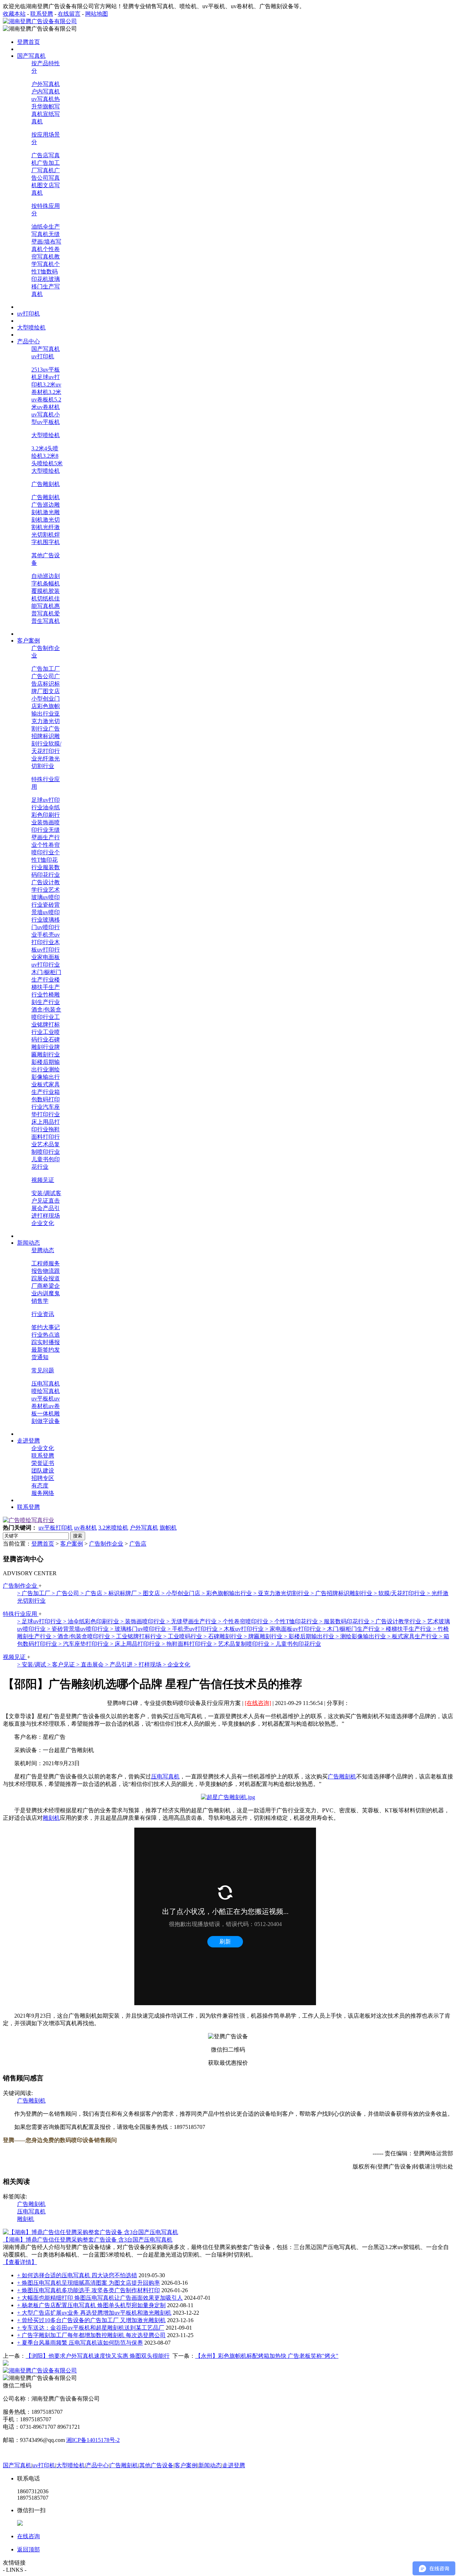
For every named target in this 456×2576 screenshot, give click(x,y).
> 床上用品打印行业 (136, 1644)
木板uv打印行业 (46, 950)
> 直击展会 (91, 1665)
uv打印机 (43, 356)
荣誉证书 (43, 1463)
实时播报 (48, 1342)
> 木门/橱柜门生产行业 (352, 1629)
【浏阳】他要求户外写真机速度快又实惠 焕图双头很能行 (98, 2356)
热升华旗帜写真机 (46, 106)
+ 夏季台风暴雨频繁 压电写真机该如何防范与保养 (80, 2343)
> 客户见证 (62, 1665)
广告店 (138, 1544)
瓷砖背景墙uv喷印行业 (46, 912)
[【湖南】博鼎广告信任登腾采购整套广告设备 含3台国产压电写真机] (90, 2232)
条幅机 (51, 583)
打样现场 (48, 1216)
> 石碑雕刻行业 (224, 1636)
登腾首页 (43, 1544)
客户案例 (72, 1544)
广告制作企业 (106, 1544)
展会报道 (48, 1278)
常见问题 (43, 1370)
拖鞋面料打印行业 (46, 1137)
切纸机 (46, 598)
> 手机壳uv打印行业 (193, 1629)
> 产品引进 (120, 1665)
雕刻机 (51, 1818)
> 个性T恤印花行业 (294, 1621)
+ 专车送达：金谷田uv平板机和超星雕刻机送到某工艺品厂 (91, 2328)
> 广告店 (92, 1593)
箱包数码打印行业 (46, 1099)
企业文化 (43, 1223)
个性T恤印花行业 (46, 860)
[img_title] (28, 1520)
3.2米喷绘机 (113, 1528)
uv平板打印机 (56, 1528)
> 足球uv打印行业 (40, 1621)
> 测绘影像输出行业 (361, 1636)
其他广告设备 (156, 2465)
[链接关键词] (228, 1797)
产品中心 (97, 2465)
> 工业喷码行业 (183, 1636)
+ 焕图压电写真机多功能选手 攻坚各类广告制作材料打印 (89, 2290)
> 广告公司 (66, 1593)
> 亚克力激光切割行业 (282, 1593)
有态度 (40, 1486)
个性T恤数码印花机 (46, 272)
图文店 (51, 691)
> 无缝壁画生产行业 (192, 1621)
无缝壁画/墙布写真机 (46, 242)
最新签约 (43, 1350)
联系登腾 (42, 14)
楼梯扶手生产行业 (46, 987)
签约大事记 (46, 1327)
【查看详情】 (20, 2262)
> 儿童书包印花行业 (296, 1644)
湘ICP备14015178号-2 (93, 2440)
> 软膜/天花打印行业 (400, 1593)
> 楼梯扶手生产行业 (407, 1629)
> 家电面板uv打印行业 (294, 1629)
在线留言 (69, 14)
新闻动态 (210, 2465)
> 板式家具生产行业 (413, 1636)
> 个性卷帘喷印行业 (244, 1621)
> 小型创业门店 (182, 1593)
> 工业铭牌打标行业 (137, 1636)
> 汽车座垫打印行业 (84, 1644)
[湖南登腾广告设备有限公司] (40, 21)
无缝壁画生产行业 (46, 837)
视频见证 (43, 1180)
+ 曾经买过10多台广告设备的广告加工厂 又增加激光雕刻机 (91, 2320)
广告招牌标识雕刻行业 (46, 736)
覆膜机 (40, 591)
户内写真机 (46, 91)
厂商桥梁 (43, 1286)
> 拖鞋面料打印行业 (188, 1644)
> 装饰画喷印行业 (143, 1621)
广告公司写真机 (46, 178)
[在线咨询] (258, 1703)
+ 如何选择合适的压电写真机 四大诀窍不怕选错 (77, 2275)
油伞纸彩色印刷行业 (46, 815)
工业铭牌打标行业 (46, 1025)
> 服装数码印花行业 (345, 1621)
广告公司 (43, 676)
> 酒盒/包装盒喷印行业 (82, 1636)
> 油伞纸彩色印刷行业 (92, 1621)
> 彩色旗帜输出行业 (227, 1593)
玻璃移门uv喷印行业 (46, 927)
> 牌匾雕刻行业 (264, 1636)
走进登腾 (234, 2465)
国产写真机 (46, 349)
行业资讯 (43, 1314)
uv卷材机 (85, 1528)
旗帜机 (168, 1528)
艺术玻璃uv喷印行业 (46, 897)
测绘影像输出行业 (46, 1077)
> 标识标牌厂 (121, 1593)
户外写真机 (46, 84)
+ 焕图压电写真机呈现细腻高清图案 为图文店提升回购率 (89, 2283)
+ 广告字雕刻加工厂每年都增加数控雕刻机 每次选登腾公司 (91, 2335)
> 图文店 (150, 1593)
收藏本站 (14, 14)
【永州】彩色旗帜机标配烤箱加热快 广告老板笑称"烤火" (267, 2356)
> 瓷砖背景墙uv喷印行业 (79, 1629)
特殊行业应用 (21, 1614)
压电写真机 (46, 1384)
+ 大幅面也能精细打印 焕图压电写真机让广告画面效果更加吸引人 (100, 2298)
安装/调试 (43, 1193)
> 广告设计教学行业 (397, 1621)
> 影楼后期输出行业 (310, 1636)
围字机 (51, 542)
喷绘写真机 (46, 1391)
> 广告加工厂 (34, 1593)
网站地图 (97, 14)
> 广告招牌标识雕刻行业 (342, 1593)
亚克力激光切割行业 (46, 721)
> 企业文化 (177, 1665)
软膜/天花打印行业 (46, 751)
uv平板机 (43, 1399)
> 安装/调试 (32, 1665)
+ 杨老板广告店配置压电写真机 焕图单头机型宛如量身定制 (91, 2305)
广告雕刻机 (46, 484)
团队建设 (43, 1471)
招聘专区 (43, 1478)
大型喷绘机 (46, 435)
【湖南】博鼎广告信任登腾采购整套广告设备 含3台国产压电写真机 (88, 2240)
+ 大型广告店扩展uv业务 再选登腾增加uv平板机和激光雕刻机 (94, 2313)
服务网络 (43, 1493)
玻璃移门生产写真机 (46, 286)
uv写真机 (43, 99)
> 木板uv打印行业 (242, 1629)
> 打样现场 (148, 1665)
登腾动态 (43, 1250)
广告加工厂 (46, 669)
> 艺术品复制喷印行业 (242, 1644)
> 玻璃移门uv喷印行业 (139, 1629)
